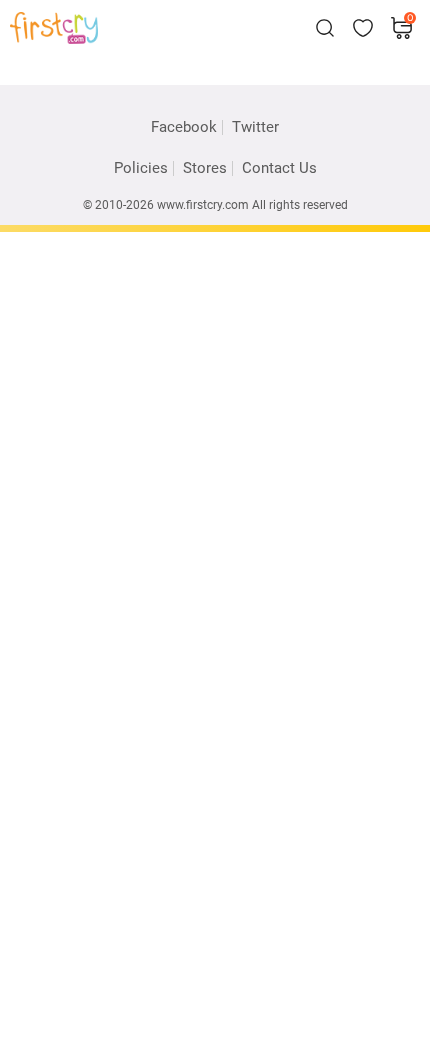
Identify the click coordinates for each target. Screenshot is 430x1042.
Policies (141, 168)
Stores (205, 168)
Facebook (184, 127)
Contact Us (279, 168)
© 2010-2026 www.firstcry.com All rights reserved (215, 205)
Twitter (255, 127)
